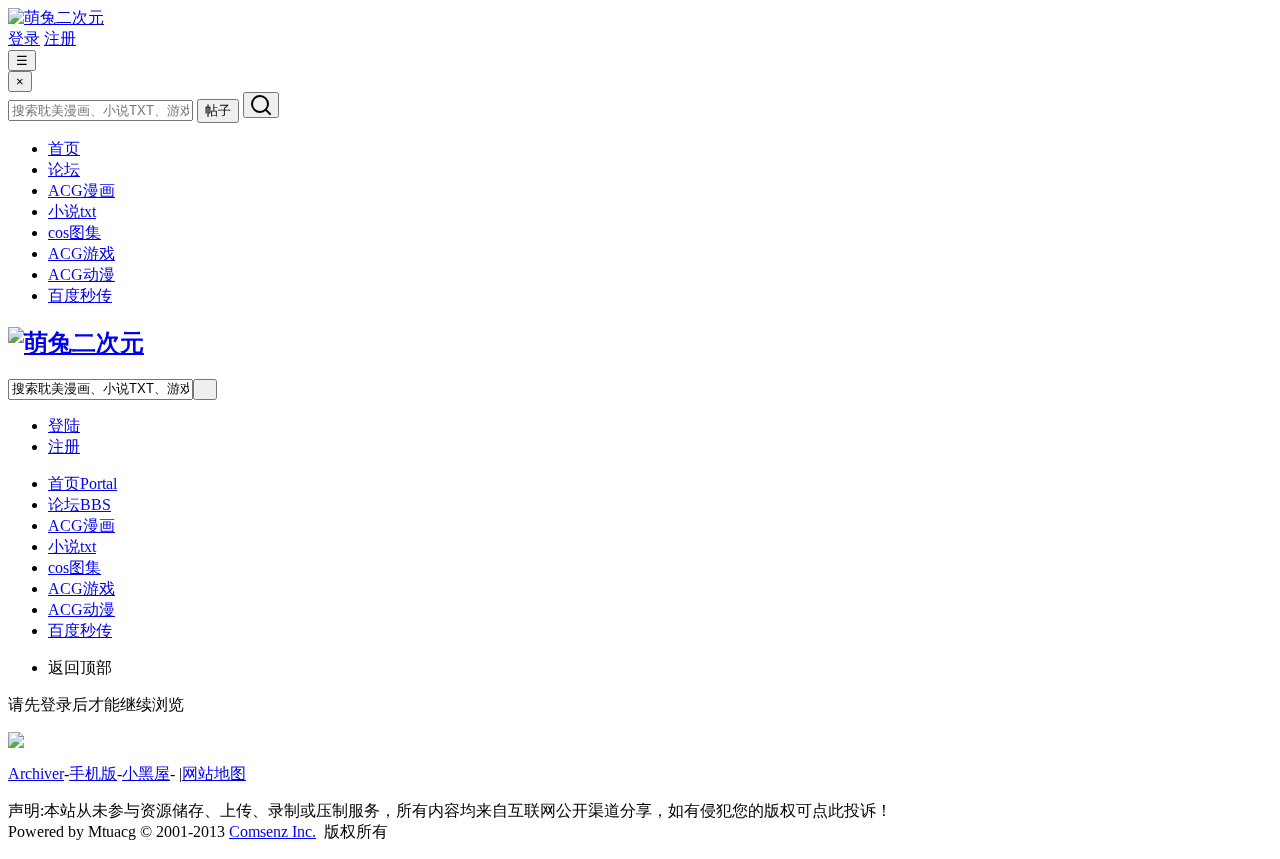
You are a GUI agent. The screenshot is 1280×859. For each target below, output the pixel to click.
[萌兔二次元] (56, 17)
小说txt (72, 211)
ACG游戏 (81, 253)
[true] (261, 105)
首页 (64, 148)
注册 (60, 38)
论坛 (64, 169)
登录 (24, 38)
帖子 (218, 110)
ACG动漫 (81, 274)
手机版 (93, 773)
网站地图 (214, 773)
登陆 (64, 425)
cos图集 (74, 232)
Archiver (36, 773)
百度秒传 (80, 295)
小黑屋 (146, 773)
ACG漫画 (81, 190)
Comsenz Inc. (272, 831)
